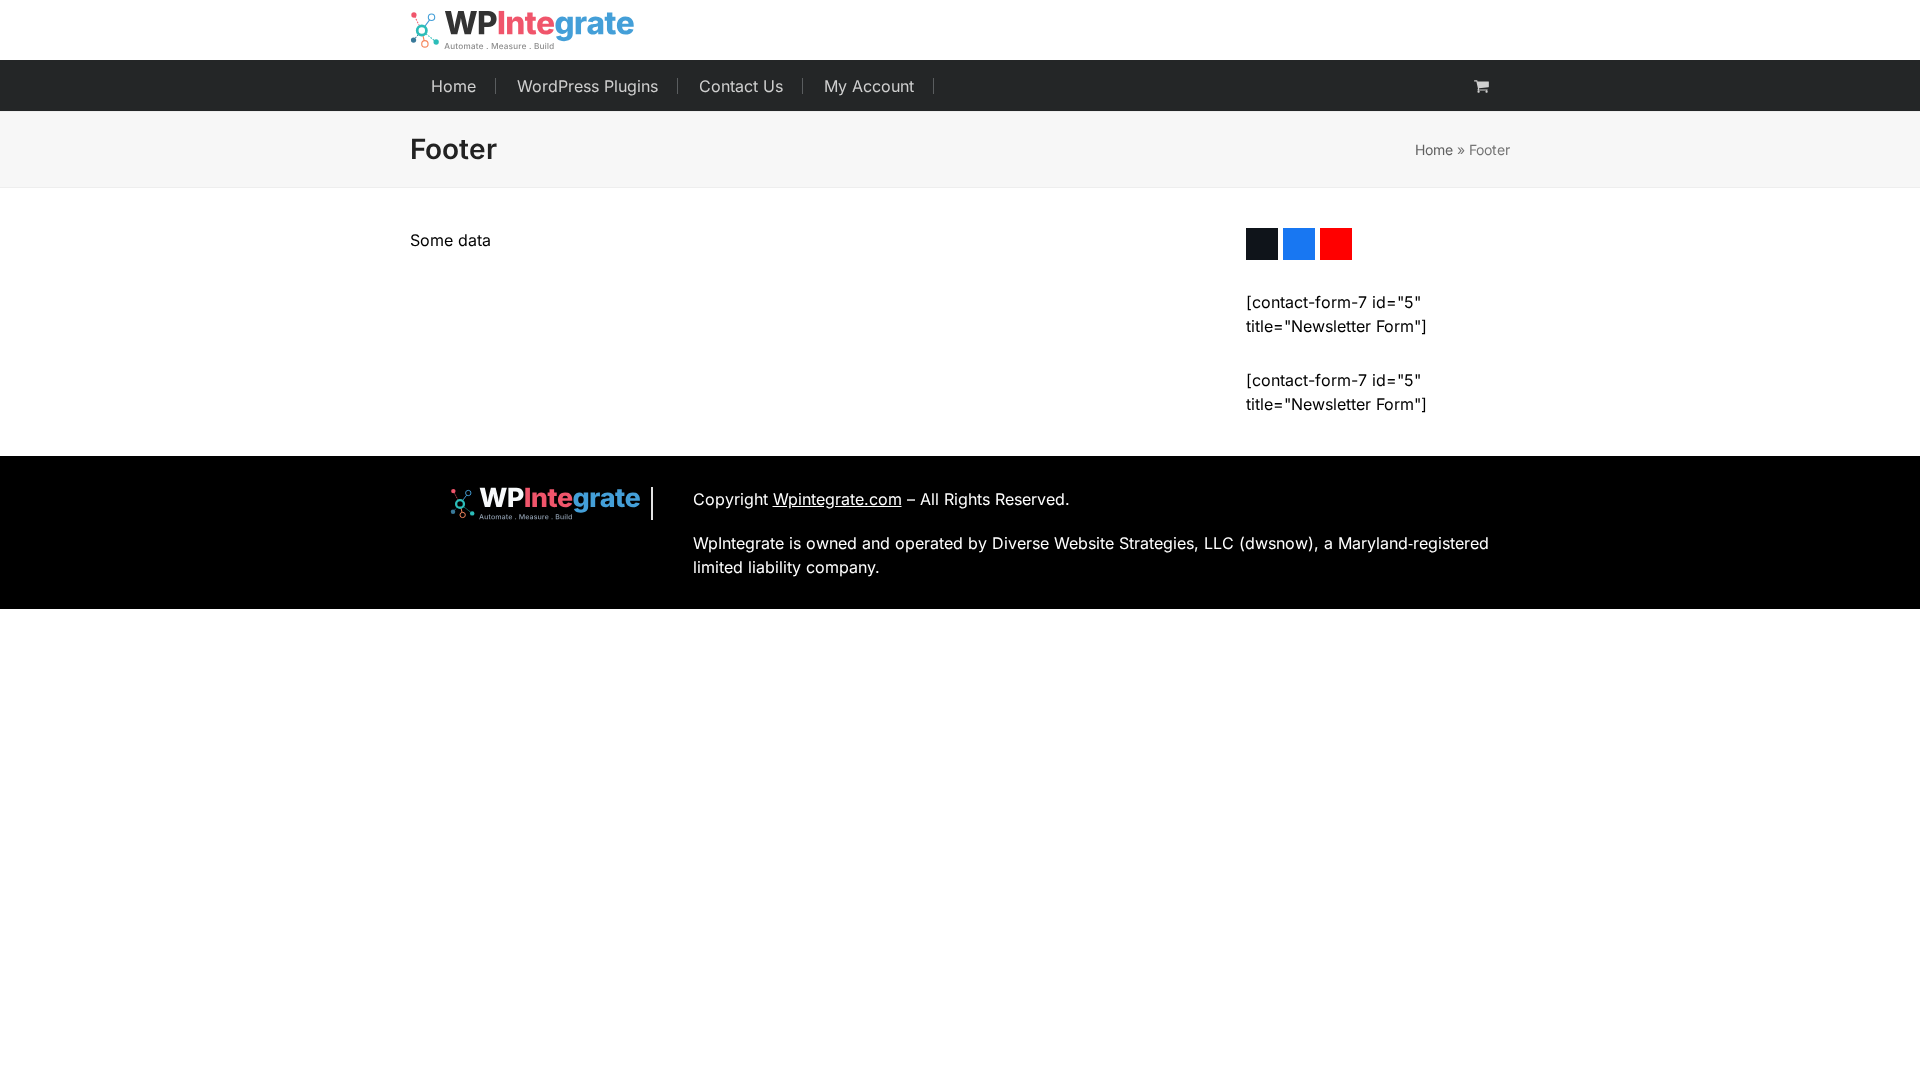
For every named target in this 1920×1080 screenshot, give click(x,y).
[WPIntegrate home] (535, 503)
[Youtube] (1336, 244)
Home (1434, 149)
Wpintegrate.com (837, 499)
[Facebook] (1299, 244)
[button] (1481, 86)
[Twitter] (1262, 244)
